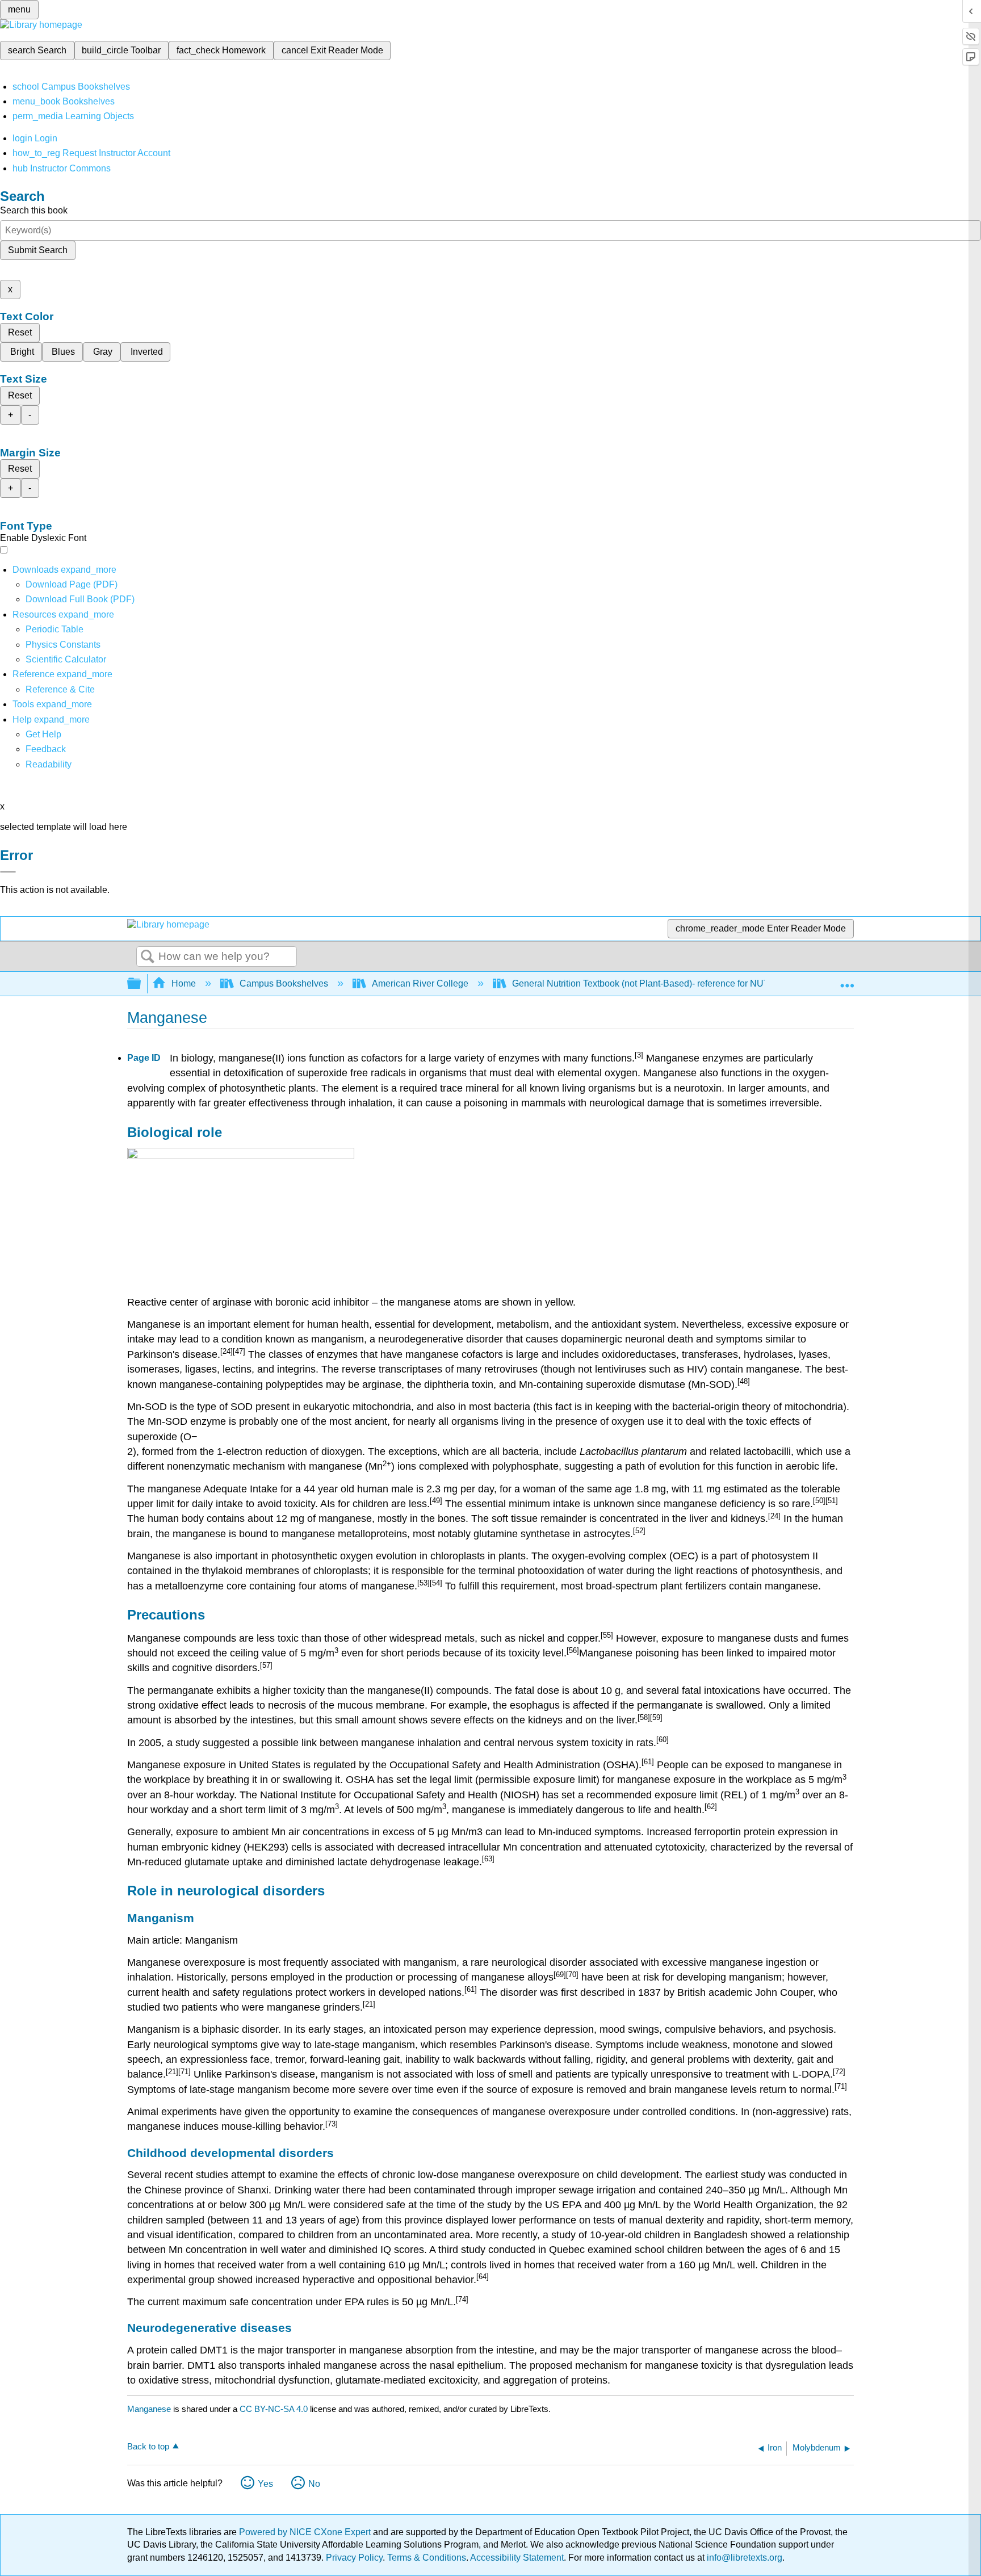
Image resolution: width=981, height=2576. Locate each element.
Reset (20, 332)
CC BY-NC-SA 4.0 (274, 2409)
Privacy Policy (354, 2558)
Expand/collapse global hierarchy (141, 984)
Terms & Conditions (427, 2558)
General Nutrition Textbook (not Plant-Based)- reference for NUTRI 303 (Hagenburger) (685, 983)
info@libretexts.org (743, 2558)
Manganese (149, 2409)
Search (148, 957)
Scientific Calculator (66, 659)
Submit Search (38, 250)
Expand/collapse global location (847, 980)
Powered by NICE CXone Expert (306, 2532)
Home (184, 983)
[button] (46, 749)
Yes (265, 2484)
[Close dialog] (8, 872)
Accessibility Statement (517, 2558)
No (314, 2484)
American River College (420, 983)
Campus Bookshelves (284, 983)
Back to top (148, 2446)
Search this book (34, 210)
